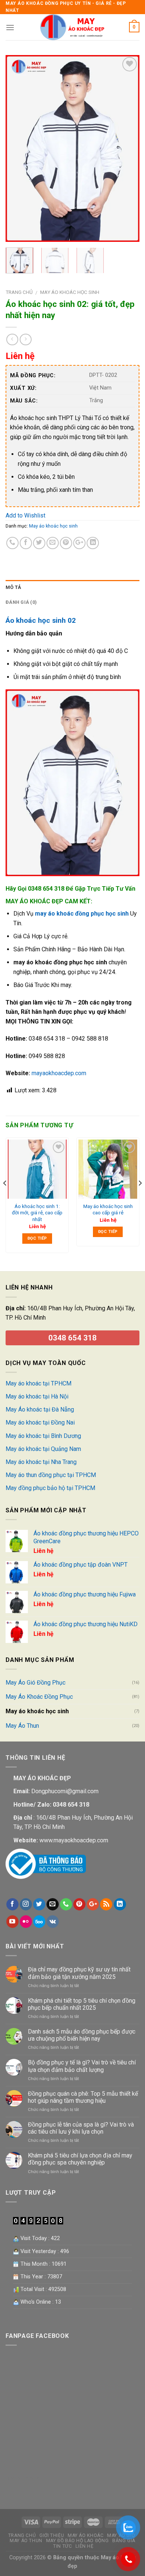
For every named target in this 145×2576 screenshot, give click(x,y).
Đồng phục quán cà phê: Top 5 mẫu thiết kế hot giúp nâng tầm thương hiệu (83, 2097)
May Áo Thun (22, 1726)
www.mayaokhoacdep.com (74, 1840)
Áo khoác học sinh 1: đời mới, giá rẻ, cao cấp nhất (37, 1213)
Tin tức (62, 2546)
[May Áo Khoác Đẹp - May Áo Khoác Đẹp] (72, 27)
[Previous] (17, 148)
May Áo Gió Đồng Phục (36, 1683)
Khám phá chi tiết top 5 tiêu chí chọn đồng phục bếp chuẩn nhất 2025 (82, 2004)
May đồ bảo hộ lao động (77, 2541)
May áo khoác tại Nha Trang (41, 1462)
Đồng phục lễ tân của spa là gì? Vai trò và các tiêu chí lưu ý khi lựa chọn (81, 2128)
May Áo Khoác (86, 2535)
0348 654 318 (72, 1338)
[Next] (128, 148)
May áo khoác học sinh (70, 292)
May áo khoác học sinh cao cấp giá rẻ (108, 1209)
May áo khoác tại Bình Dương (43, 1436)
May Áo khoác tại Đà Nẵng (40, 1409)
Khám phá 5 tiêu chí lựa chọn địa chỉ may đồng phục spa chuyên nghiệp (80, 2159)
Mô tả (13, 587)
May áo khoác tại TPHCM (38, 1383)
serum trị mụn (23, 2478)
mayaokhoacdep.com (59, 1073)
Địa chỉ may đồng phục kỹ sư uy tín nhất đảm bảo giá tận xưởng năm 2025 (79, 1973)
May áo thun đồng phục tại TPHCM (51, 1475)
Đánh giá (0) (21, 602)
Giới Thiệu (52, 2535)
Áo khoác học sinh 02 (41, 620)
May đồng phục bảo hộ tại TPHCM (50, 1488)
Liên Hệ (84, 2546)
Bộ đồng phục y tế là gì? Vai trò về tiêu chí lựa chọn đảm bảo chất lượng (82, 2066)
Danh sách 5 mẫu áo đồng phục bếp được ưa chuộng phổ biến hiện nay (82, 2035)
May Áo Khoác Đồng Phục (39, 1697)
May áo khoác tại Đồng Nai (40, 1422)
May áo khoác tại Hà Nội (37, 1396)
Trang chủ (19, 292)
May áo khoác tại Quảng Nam (43, 1449)
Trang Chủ (22, 2535)
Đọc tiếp (37, 1238)
